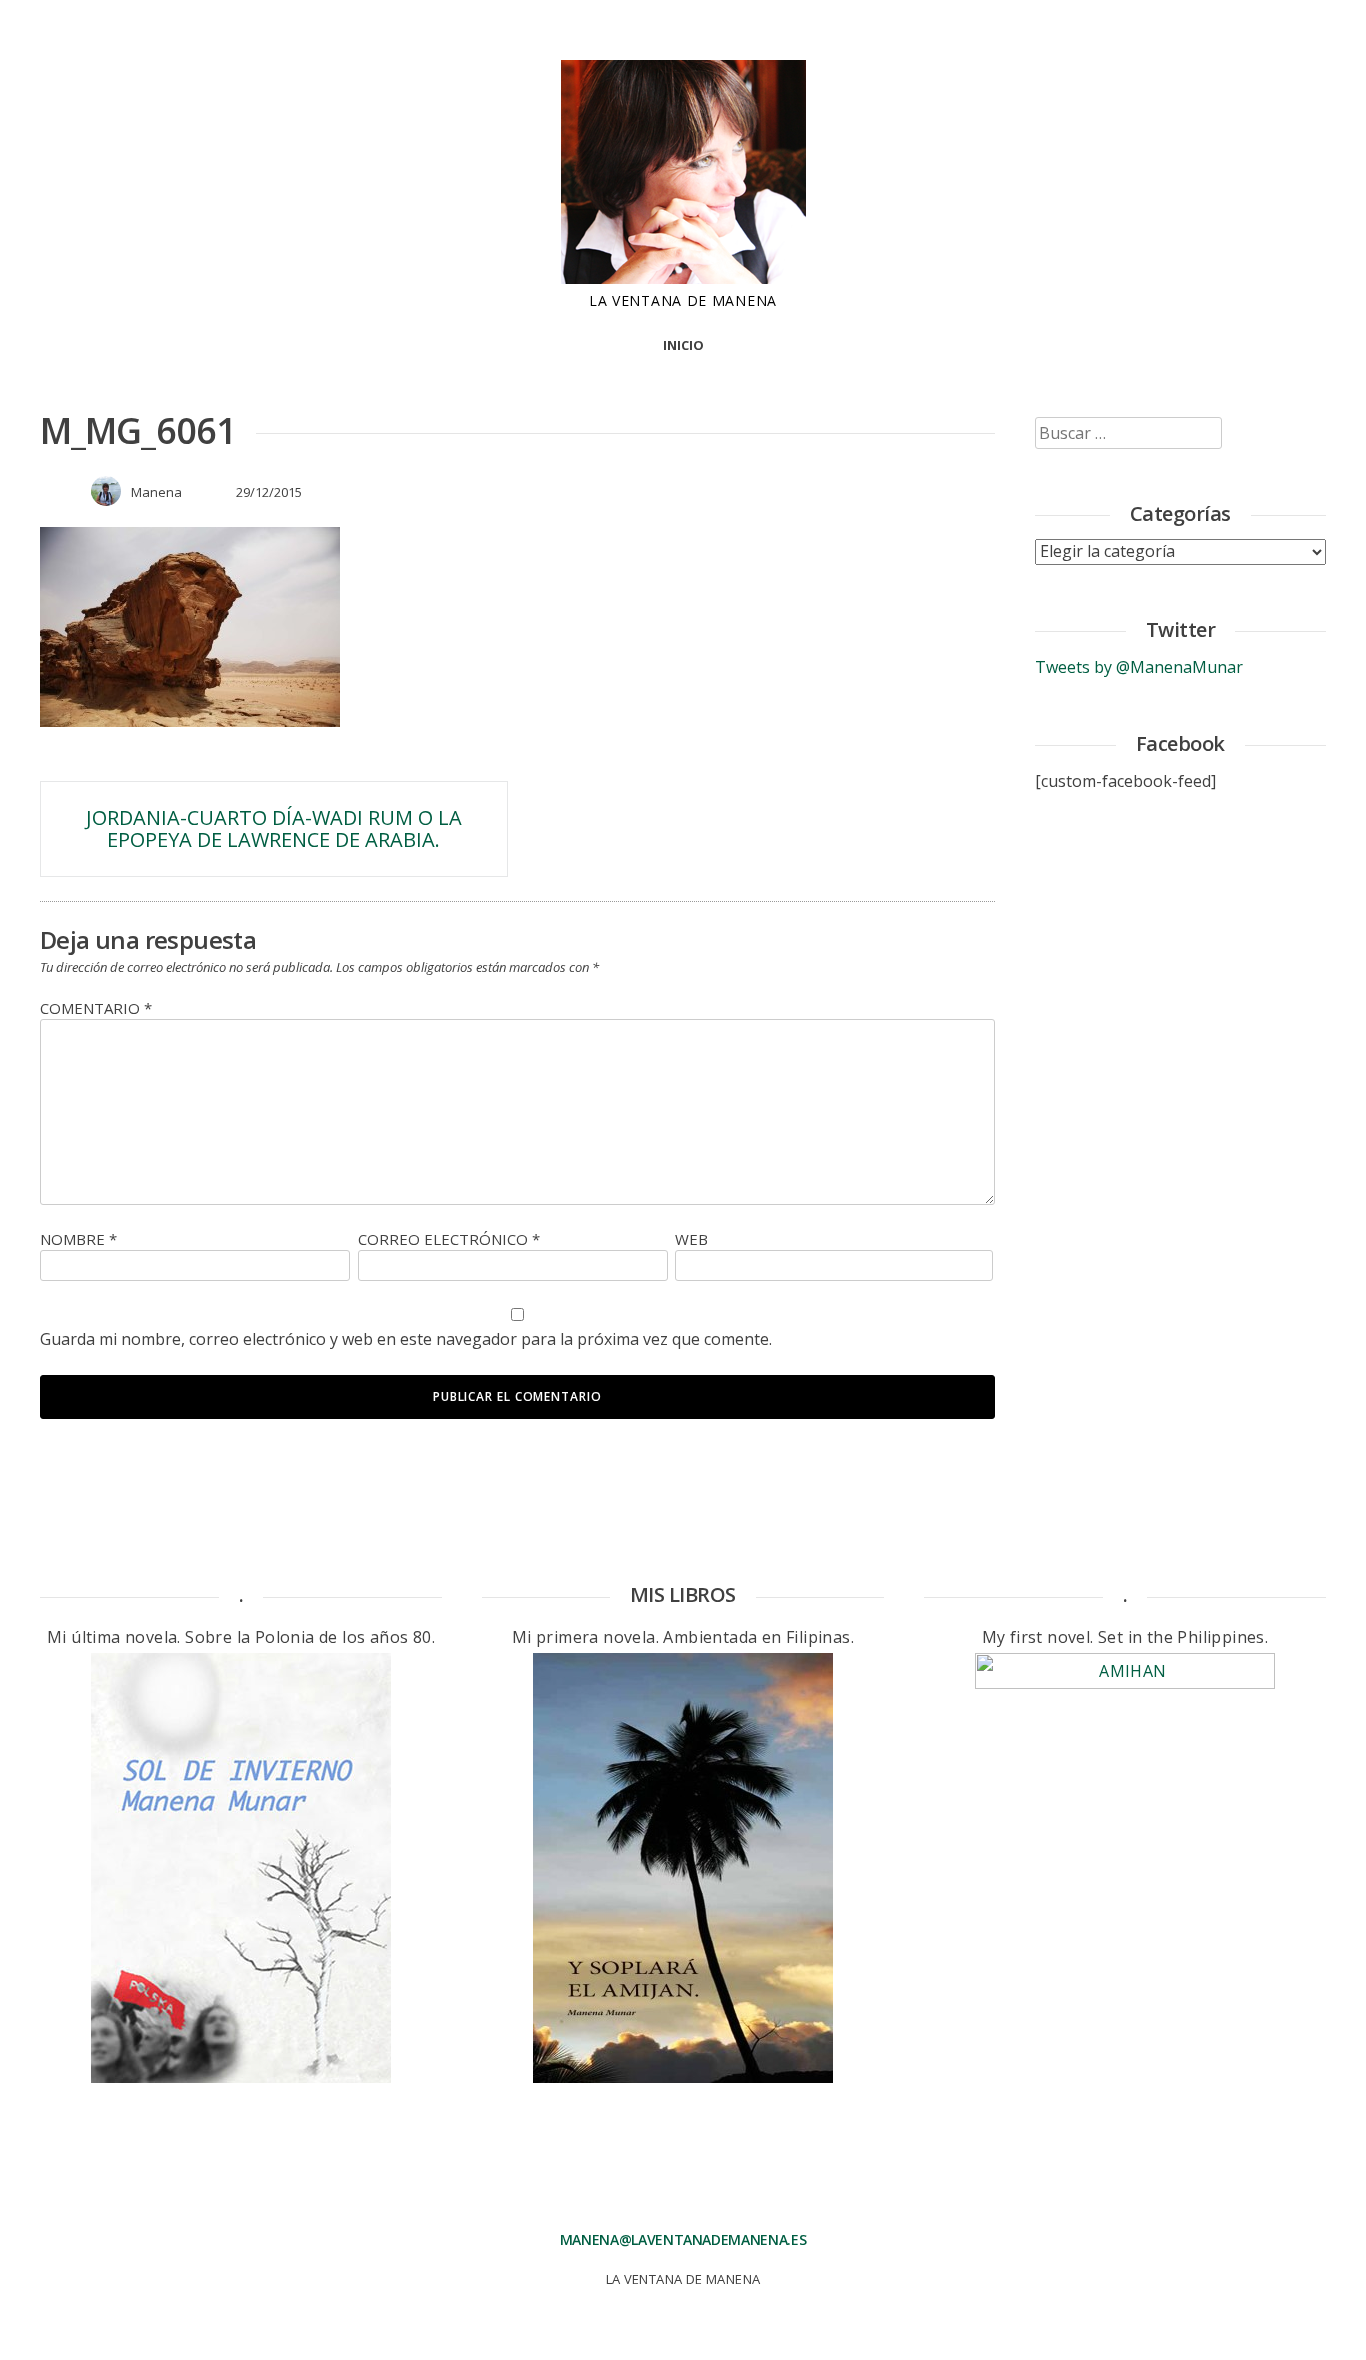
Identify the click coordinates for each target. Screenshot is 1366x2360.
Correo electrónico (449, 1239)
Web (691, 1239)
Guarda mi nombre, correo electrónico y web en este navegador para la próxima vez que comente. (406, 1339)
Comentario (96, 1008)
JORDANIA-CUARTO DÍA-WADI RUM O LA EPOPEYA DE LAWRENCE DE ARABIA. (274, 828)
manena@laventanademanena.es (683, 2239)
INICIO (683, 345)
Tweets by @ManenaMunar (1139, 667)
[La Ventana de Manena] (683, 278)
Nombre (78, 1239)
